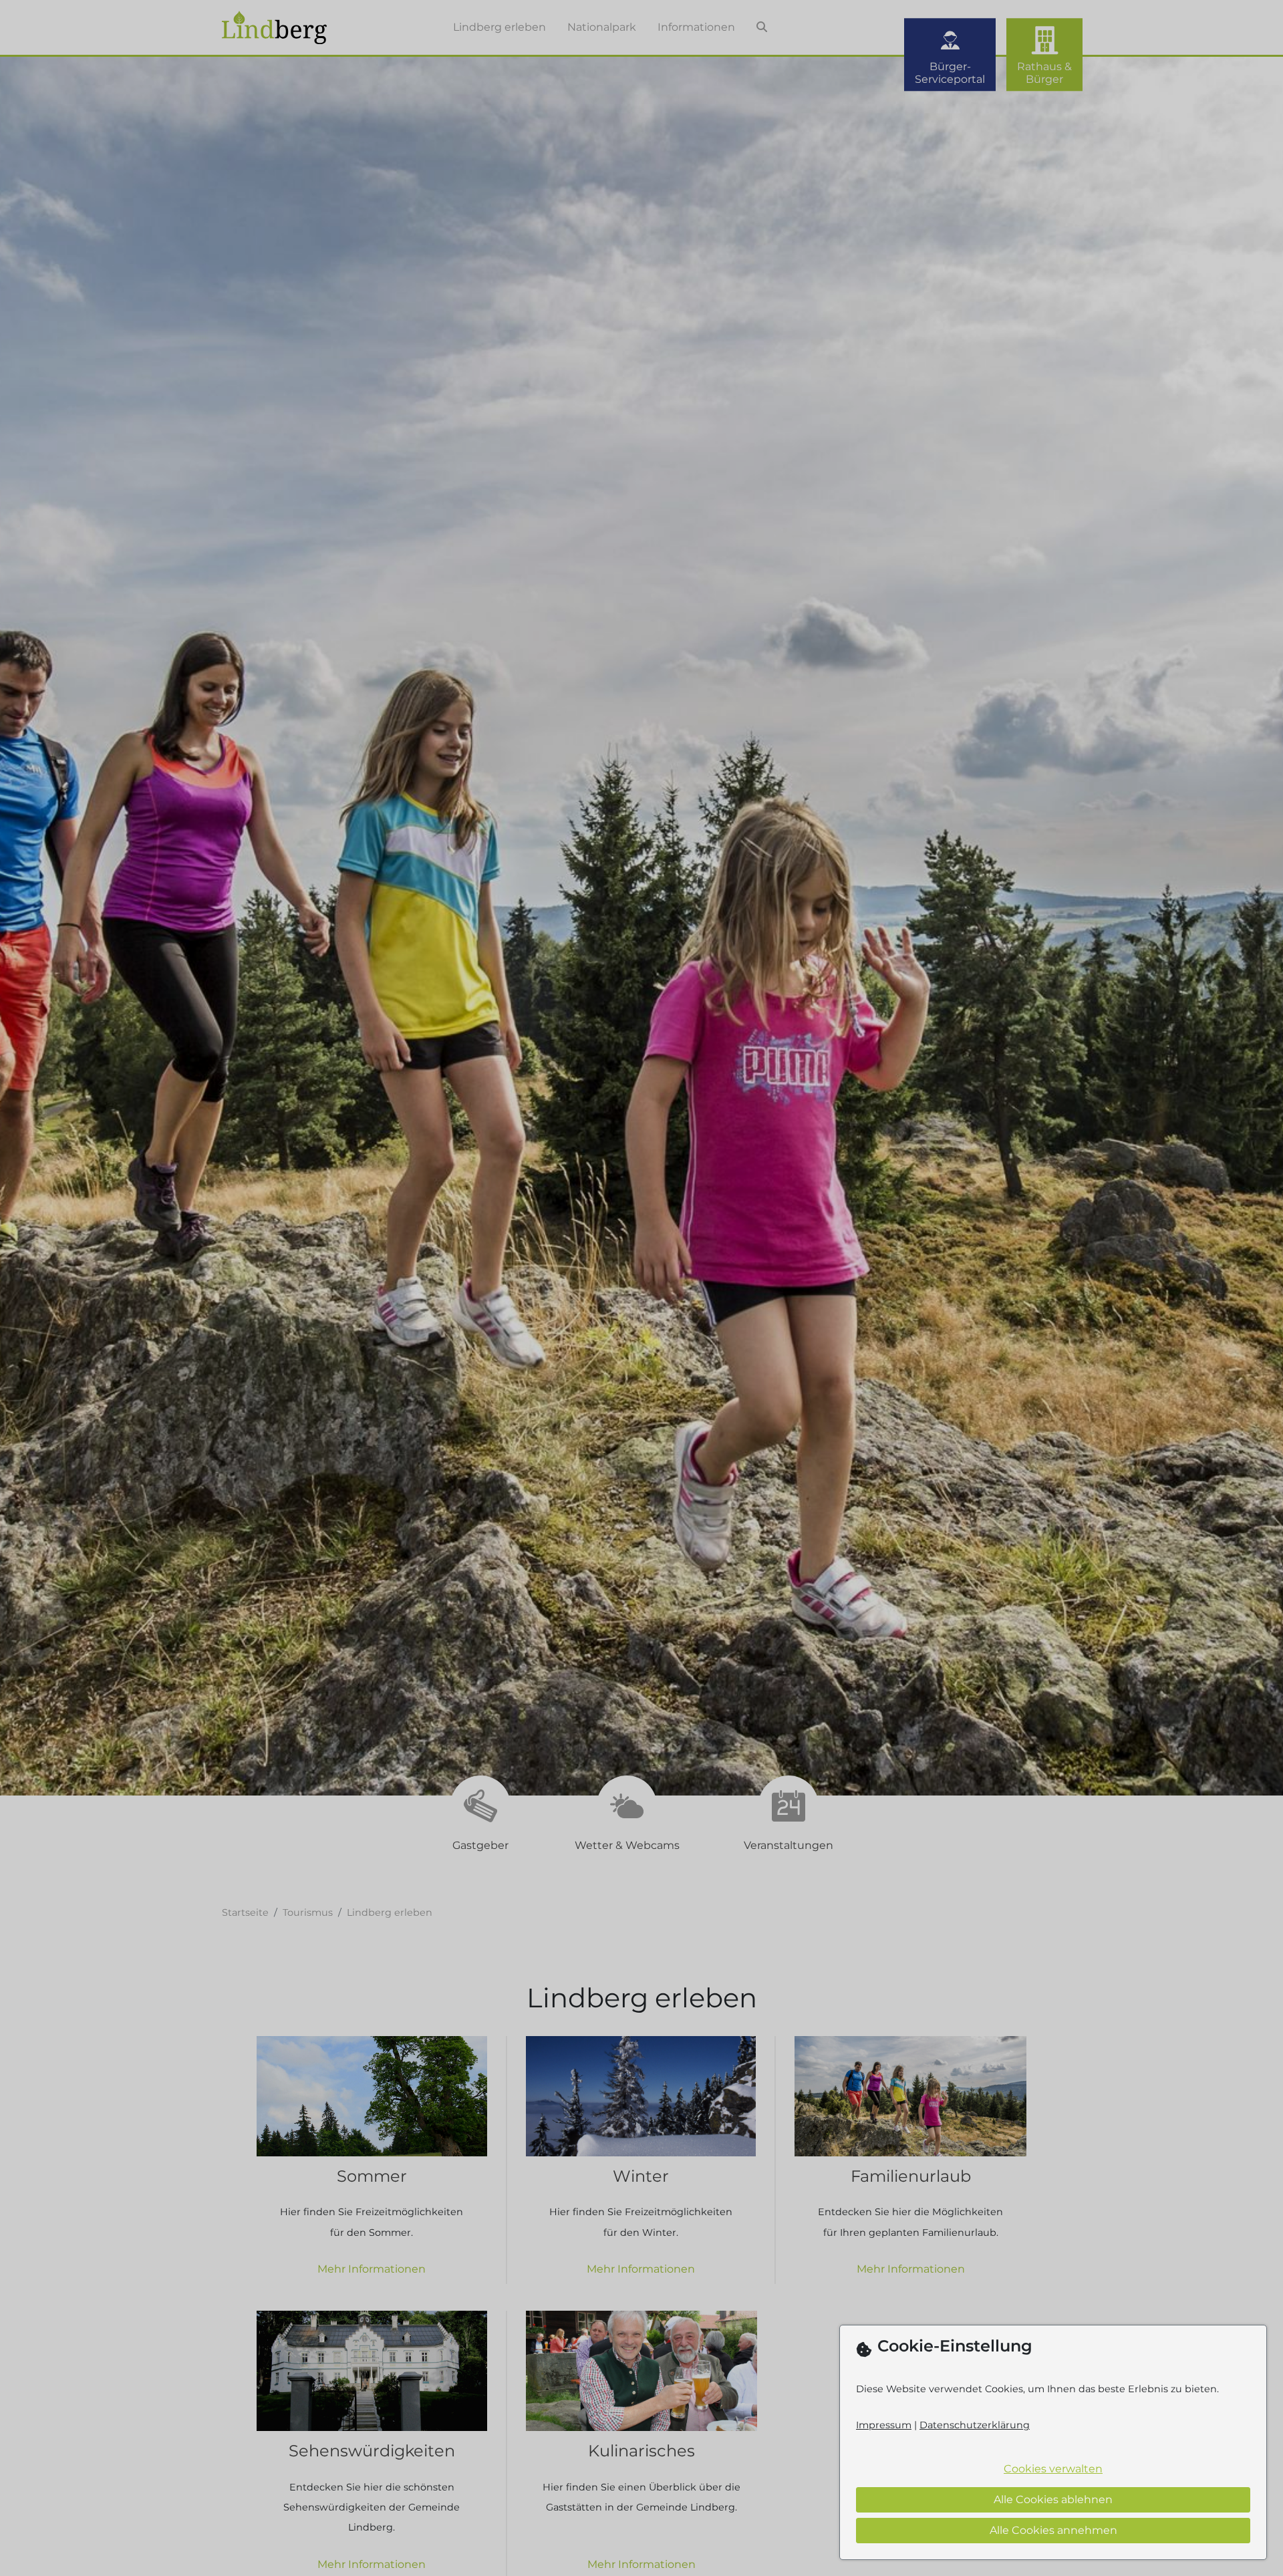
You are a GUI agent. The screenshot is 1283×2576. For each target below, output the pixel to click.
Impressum (884, 2425)
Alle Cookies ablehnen (1053, 2499)
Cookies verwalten (1053, 2469)
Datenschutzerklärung (975, 2425)
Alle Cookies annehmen (1053, 2530)
